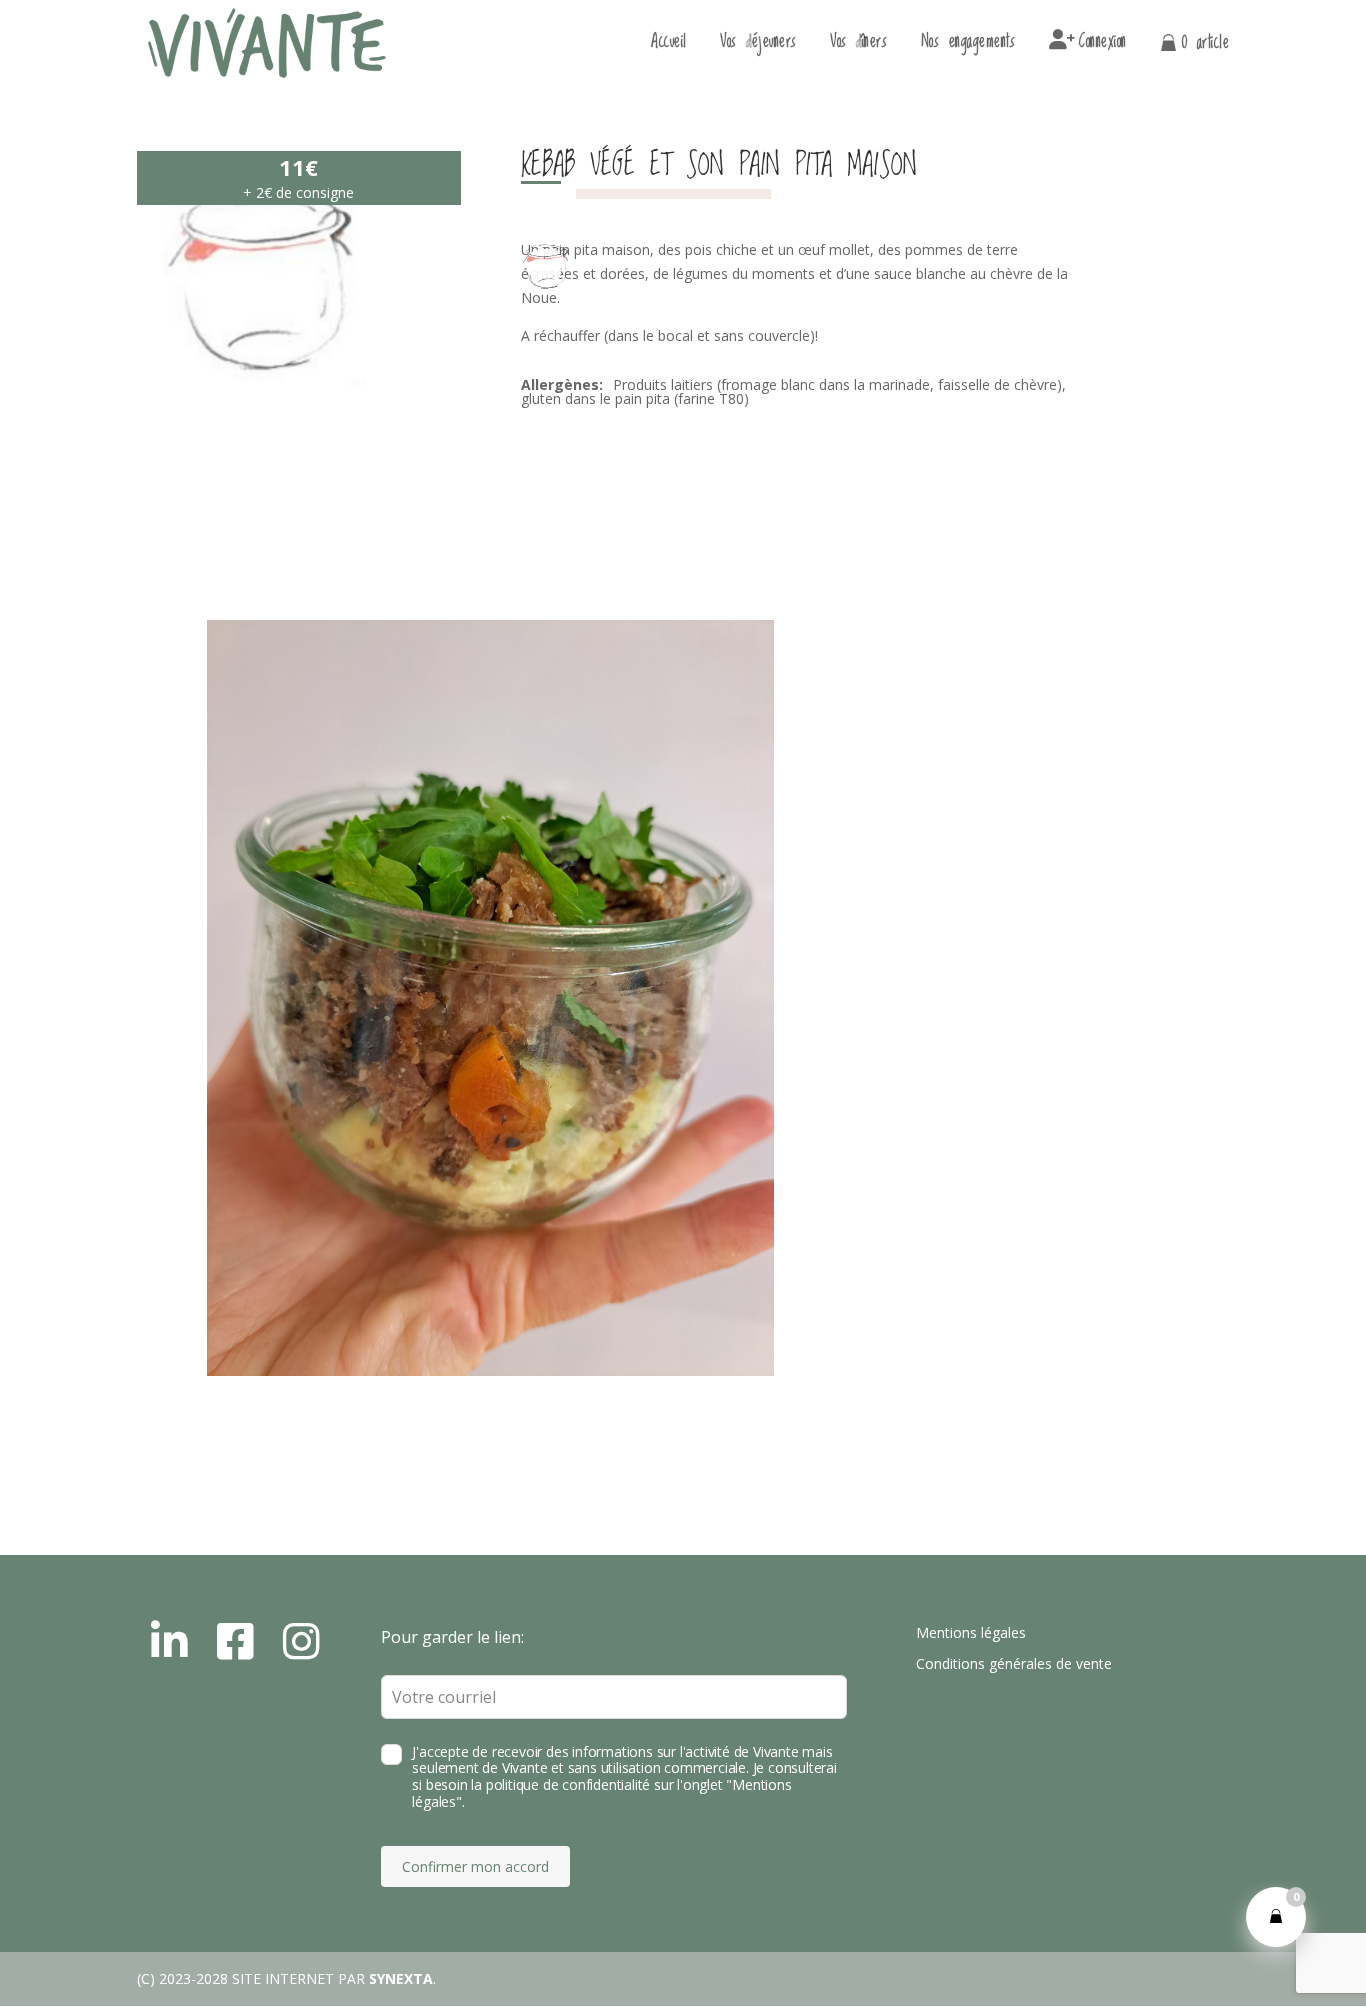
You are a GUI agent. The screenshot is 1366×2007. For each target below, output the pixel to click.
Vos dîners (858, 45)
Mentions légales (971, 1632)
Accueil (669, 45)
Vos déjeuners (758, 45)
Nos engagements (968, 45)
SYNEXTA (401, 1978)
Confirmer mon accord (475, 1866)
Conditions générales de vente (1014, 1663)
